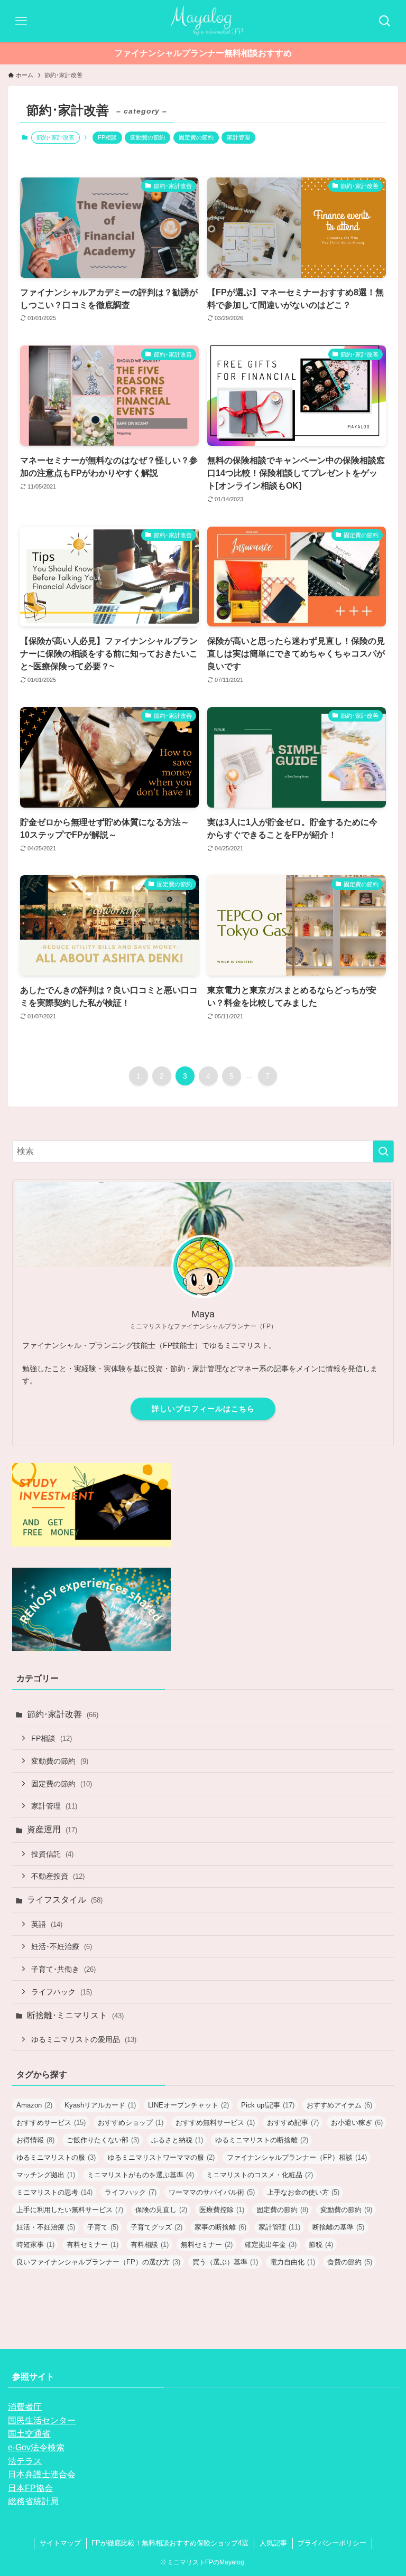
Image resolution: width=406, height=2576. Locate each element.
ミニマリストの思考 (54, 2192)
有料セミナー (93, 2245)
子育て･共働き (63, 1969)
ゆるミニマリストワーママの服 (161, 2157)
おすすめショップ (131, 2123)
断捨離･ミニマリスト (75, 2015)
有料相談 (150, 2245)
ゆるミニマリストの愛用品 (84, 2039)
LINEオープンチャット (188, 2105)
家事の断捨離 (220, 2227)
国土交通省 (29, 2434)
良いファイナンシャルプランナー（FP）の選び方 (98, 2262)
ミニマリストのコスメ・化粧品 (260, 2175)
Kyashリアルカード (100, 2105)
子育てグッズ (156, 2227)
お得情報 (35, 2140)
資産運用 (52, 1829)
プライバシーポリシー (332, 2543)
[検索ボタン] (385, 21)
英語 (47, 1924)
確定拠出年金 (271, 2245)
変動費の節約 (147, 137)
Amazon (34, 2105)
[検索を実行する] (383, 1151)
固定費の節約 (196, 137)
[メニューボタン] (21, 21)
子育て (103, 2227)
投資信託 (52, 1854)
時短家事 (35, 2245)
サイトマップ (60, 2543)
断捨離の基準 (338, 2227)
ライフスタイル (65, 1900)
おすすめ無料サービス (215, 2123)
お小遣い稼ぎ (357, 2123)
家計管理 (238, 137)
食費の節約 (350, 2262)
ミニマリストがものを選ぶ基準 (141, 2175)
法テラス (25, 2461)
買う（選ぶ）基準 (225, 2262)
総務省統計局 (33, 2501)
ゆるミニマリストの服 (56, 2157)
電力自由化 (293, 2262)
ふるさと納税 (177, 2140)
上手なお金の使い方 (303, 2192)
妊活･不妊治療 (62, 1946)
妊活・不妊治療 (46, 2227)
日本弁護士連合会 (42, 2474)
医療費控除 (222, 2210)
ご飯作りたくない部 (103, 2140)
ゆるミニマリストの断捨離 (262, 2140)
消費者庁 (25, 2407)
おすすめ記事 (293, 2123)
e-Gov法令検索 (36, 2447)
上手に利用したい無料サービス (70, 2210)
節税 (321, 2245)
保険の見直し (161, 2210)
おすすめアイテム (339, 2105)
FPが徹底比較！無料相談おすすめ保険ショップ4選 (170, 2543)
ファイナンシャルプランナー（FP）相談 (297, 2157)
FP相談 (107, 137)
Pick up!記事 (268, 2105)
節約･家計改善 (63, 1714)
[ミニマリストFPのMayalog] (203, 21)
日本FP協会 (30, 2488)
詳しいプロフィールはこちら (203, 1409)
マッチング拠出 (46, 2175)
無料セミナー (207, 2245)
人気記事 (273, 2543)
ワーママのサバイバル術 (212, 2192)
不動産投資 (58, 1876)
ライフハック (62, 1992)
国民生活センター (42, 2420)
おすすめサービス (51, 2123)
